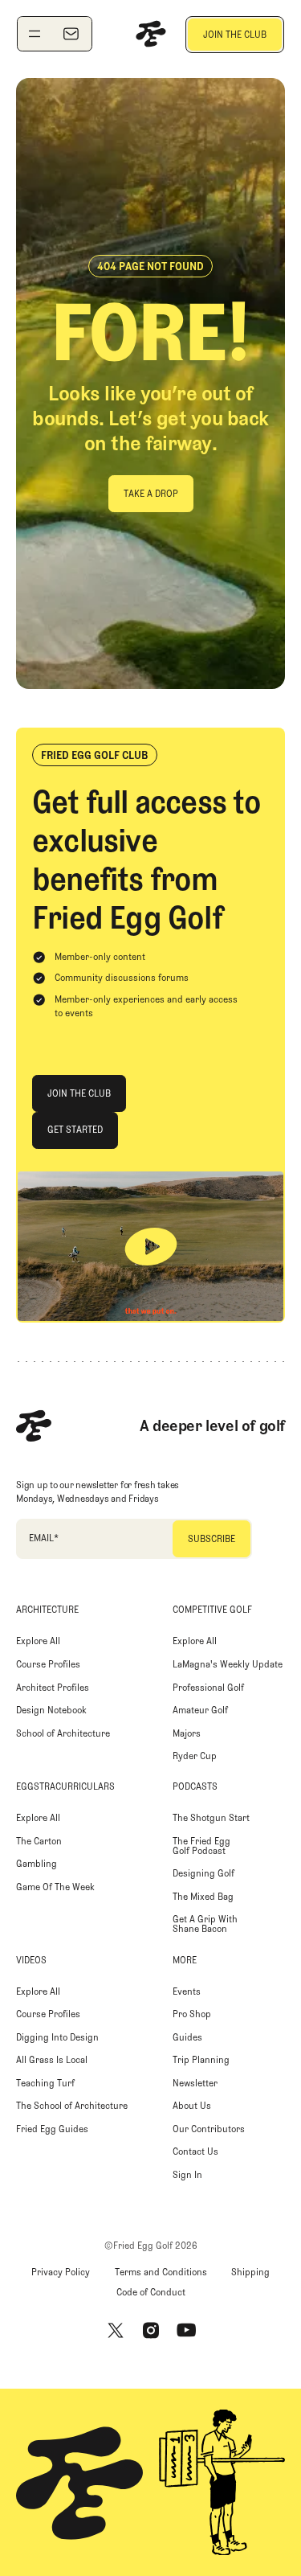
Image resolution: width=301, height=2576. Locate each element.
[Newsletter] (71, 34)
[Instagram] (151, 2331)
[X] (116, 2331)
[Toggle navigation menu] (35, 34)
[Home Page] (151, 34)
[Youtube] (186, 2331)
